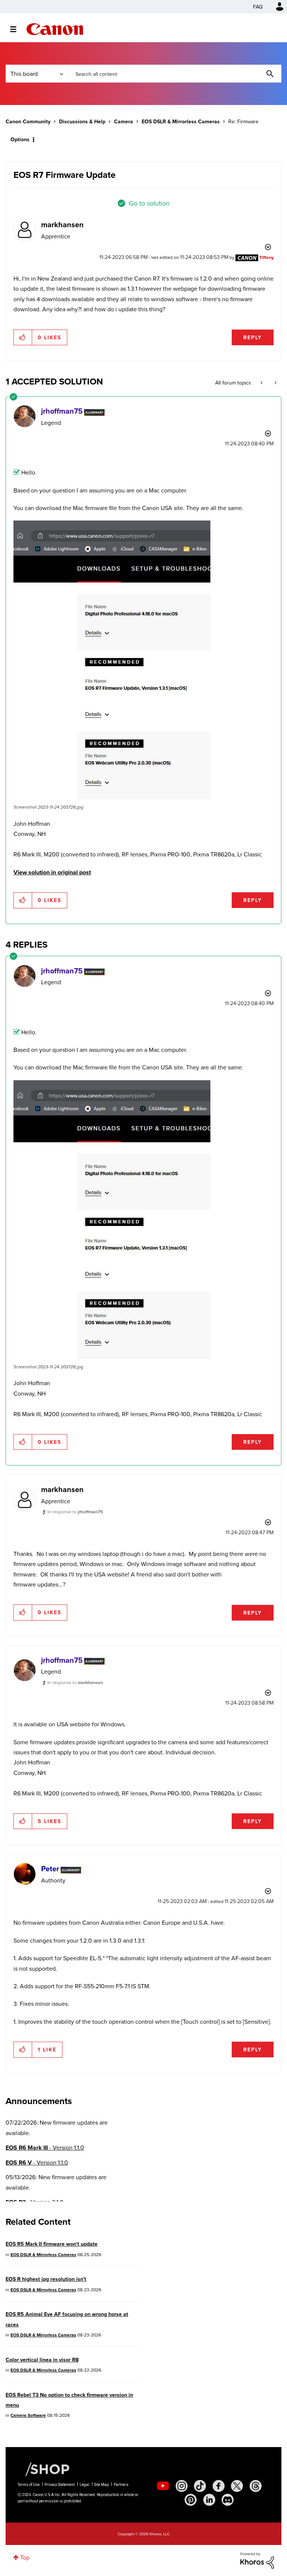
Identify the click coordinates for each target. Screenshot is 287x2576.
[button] (247, 1227)
